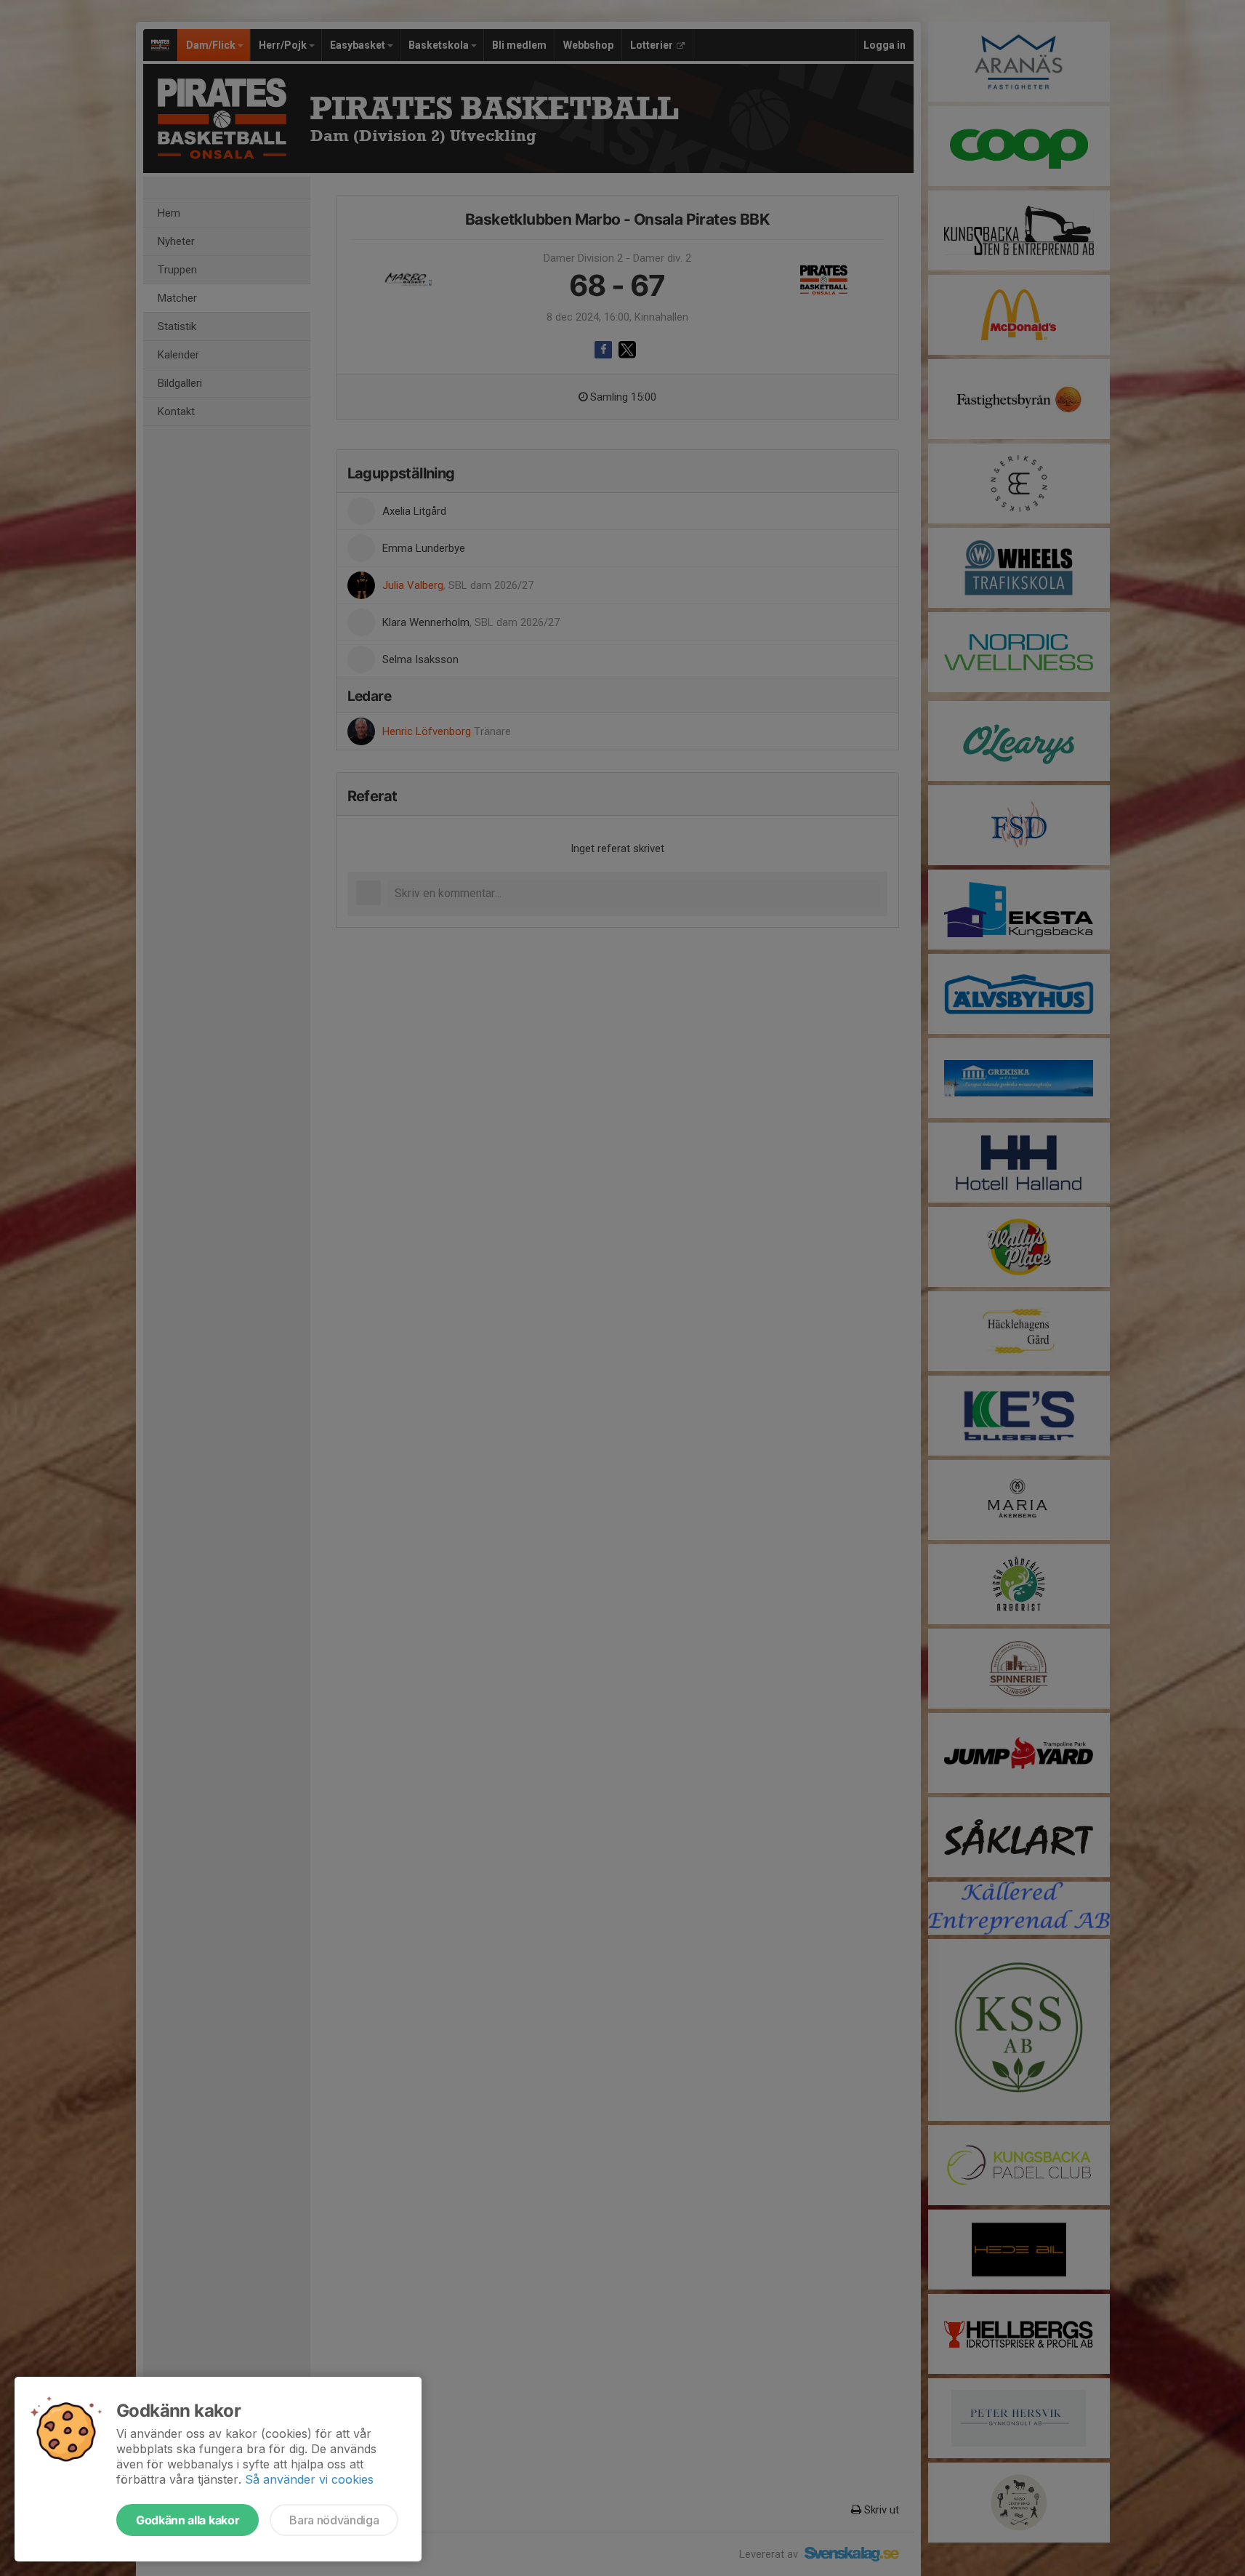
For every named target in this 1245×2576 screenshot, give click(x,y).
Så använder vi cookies (309, 2479)
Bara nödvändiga (334, 2520)
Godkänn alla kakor (188, 2520)
